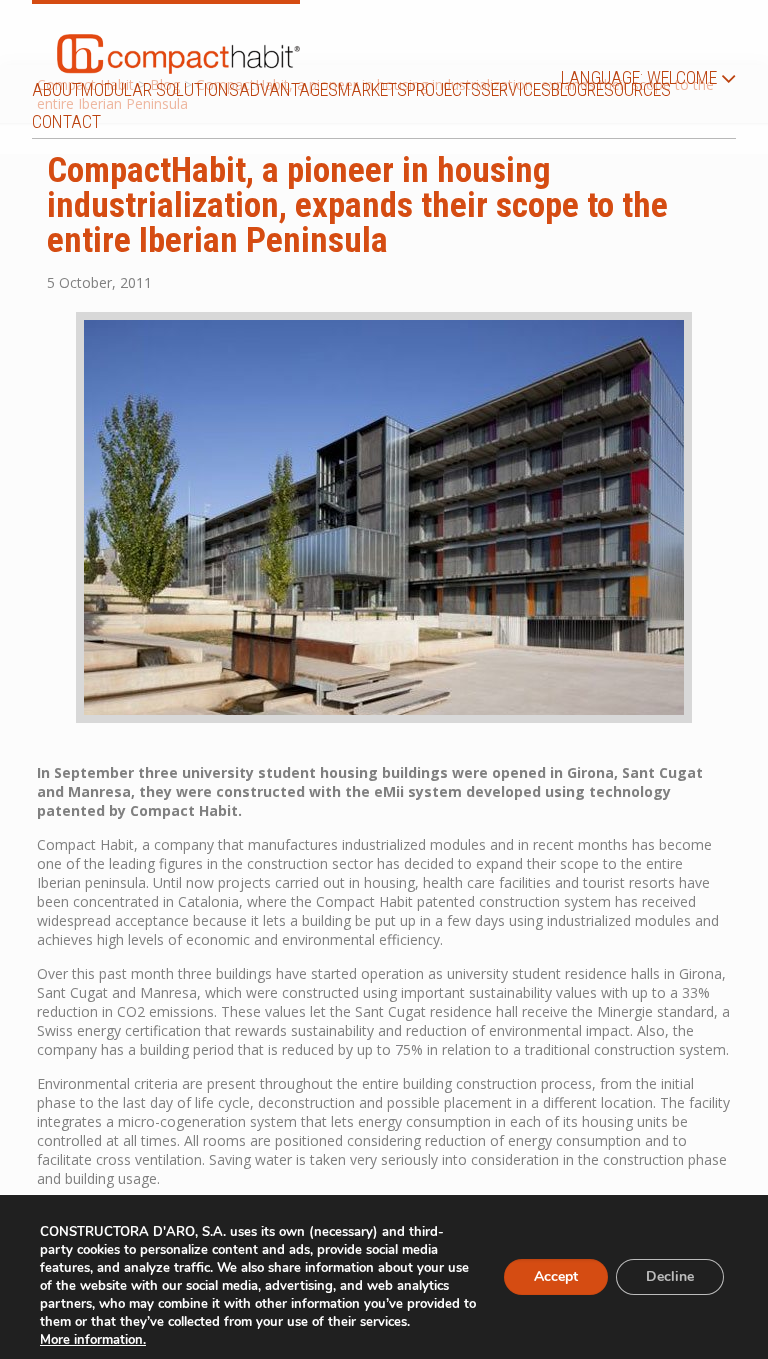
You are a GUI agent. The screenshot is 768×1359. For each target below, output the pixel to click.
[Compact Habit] (178, 39)
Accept (556, 1276)
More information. (93, 1340)
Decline (670, 1276)
